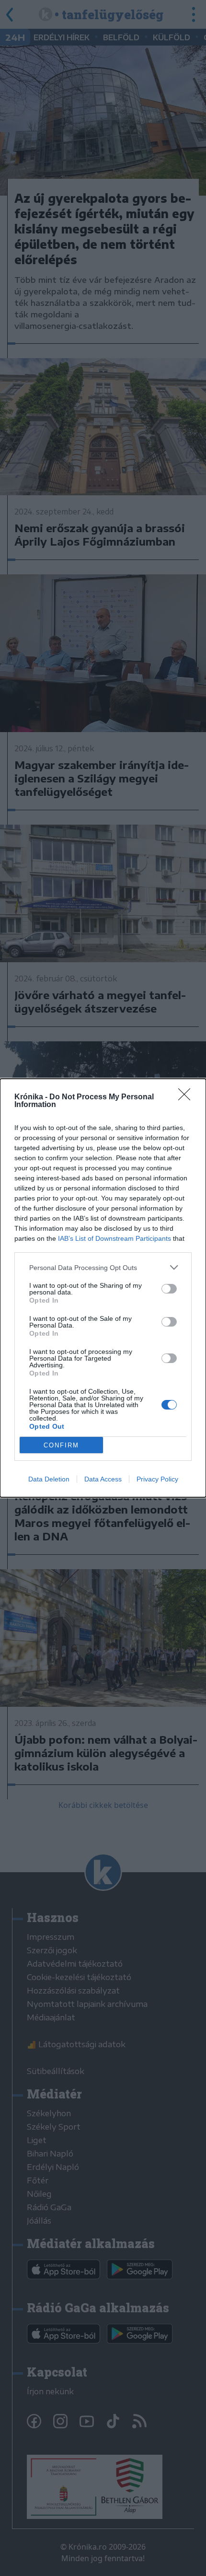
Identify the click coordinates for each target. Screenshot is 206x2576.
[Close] (187, 1097)
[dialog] (103, 1288)
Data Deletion (49, 1479)
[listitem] (103, 1267)
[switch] (169, 1289)
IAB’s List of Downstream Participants (114, 1238)
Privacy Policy (157, 1479)
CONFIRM (61, 1445)
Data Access (103, 1479)
